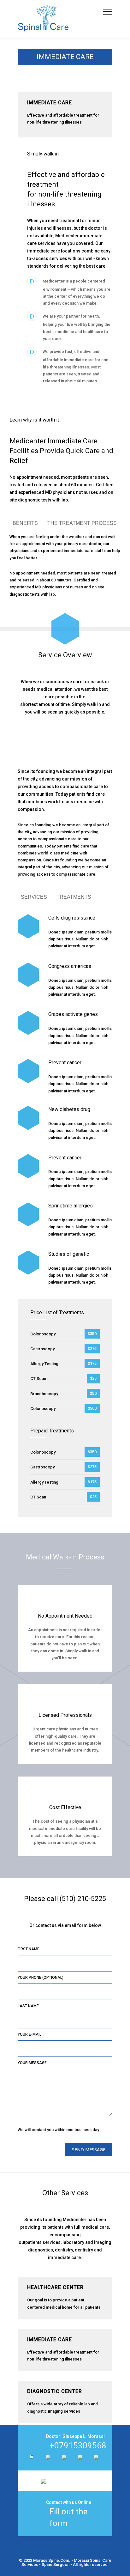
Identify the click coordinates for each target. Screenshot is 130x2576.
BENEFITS (25, 523)
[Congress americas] (28, 975)
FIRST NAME (29, 1949)
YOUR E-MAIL (30, 2034)
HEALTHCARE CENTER (55, 2287)
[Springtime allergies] (28, 1215)
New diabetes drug (69, 1109)
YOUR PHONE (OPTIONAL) (41, 1978)
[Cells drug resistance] (28, 926)
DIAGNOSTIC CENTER (55, 2391)
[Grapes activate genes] (28, 1023)
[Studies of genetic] (28, 1263)
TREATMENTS (74, 897)
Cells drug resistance (72, 918)
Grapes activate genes (73, 1014)
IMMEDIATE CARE (50, 2339)
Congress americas (70, 966)
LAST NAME (28, 2006)
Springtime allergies (71, 1206)
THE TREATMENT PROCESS (82, 523)
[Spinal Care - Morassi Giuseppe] (60, 19)
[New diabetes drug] (28, 1118)
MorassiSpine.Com (51, 2560)
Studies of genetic (69, 1254)
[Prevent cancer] (28, 1071)
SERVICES (34, 897)
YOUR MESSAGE (32, 2063)
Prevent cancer (65, 1063)
